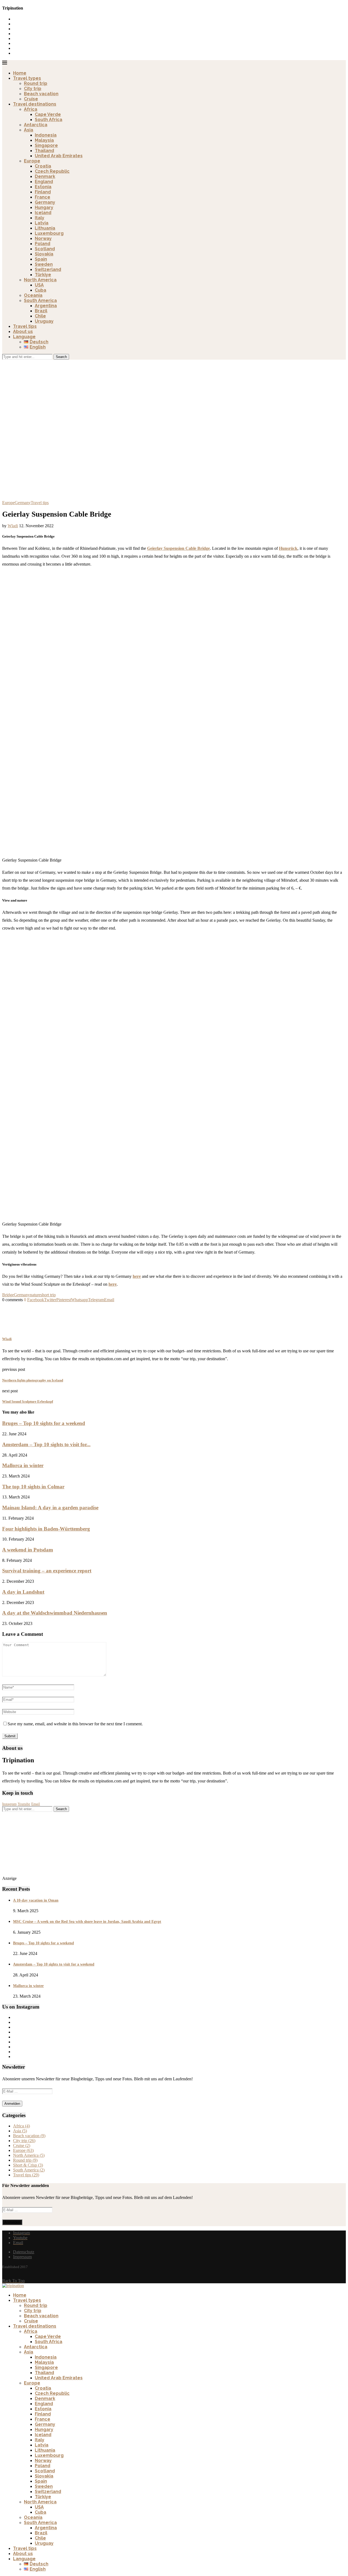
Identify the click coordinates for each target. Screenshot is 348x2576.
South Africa (49, 120)
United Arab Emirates (59, 156)
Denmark (45, 176)
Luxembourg (49, 233)
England (44, 182)
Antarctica (36, 125)
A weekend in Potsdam (28, 1550)
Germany (45, 202)
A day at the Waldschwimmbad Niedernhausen (55, 1613)
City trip (33, 89)
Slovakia (44, 254)
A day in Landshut (23, 1592)
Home (20, 73)
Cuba (41, 290)
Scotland (45, 249)
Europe (32, 161)
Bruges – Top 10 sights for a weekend (44, 1423)
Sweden (44, 264)
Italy (40, 218)
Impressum (22, 2257)
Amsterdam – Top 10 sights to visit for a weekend (54, 1964)
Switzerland (48, 269)
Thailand (44, 151)
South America (40, 300)
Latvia (42, 223)
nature (35, 1295)
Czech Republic (52, 171)
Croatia (43, 166)
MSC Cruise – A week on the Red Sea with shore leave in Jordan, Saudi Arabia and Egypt (87, 1922)
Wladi (13, 526)
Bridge (8, 1295)
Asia (29, 130)
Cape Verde (48, 114)
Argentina (46, 306)
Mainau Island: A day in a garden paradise (50, 1508)
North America (40, 280)
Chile (40, 316)
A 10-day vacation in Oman (36, 1900)
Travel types (27, 78)
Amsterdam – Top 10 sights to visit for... (46, 1444)
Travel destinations (35, 104)
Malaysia (44, 140)
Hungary (44, 207)
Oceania (33, 295)
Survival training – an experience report (47, 1571)
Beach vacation (41, 94)
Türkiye (43, 275)
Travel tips (25, 326)
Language (24, 337)
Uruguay (44, 321)
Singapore (46, 145)
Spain (41, 259)
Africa (31, 109)
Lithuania (45, 228)
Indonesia (46, 135)
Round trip (36, 83)
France (43, 197)
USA (39, 285)
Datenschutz (24, 2252)
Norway (43, 238)
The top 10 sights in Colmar (33, 1487)
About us (23, 331)
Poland (43, 244)
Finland (43, 192)
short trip (48, 1295)
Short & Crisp (28, 2165)
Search (61, 357)
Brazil (41, 311)
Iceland (43, 213)
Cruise (31, 99)
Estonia (43, 187)
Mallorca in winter (23, 1465)
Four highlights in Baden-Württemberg (46, 1529)
